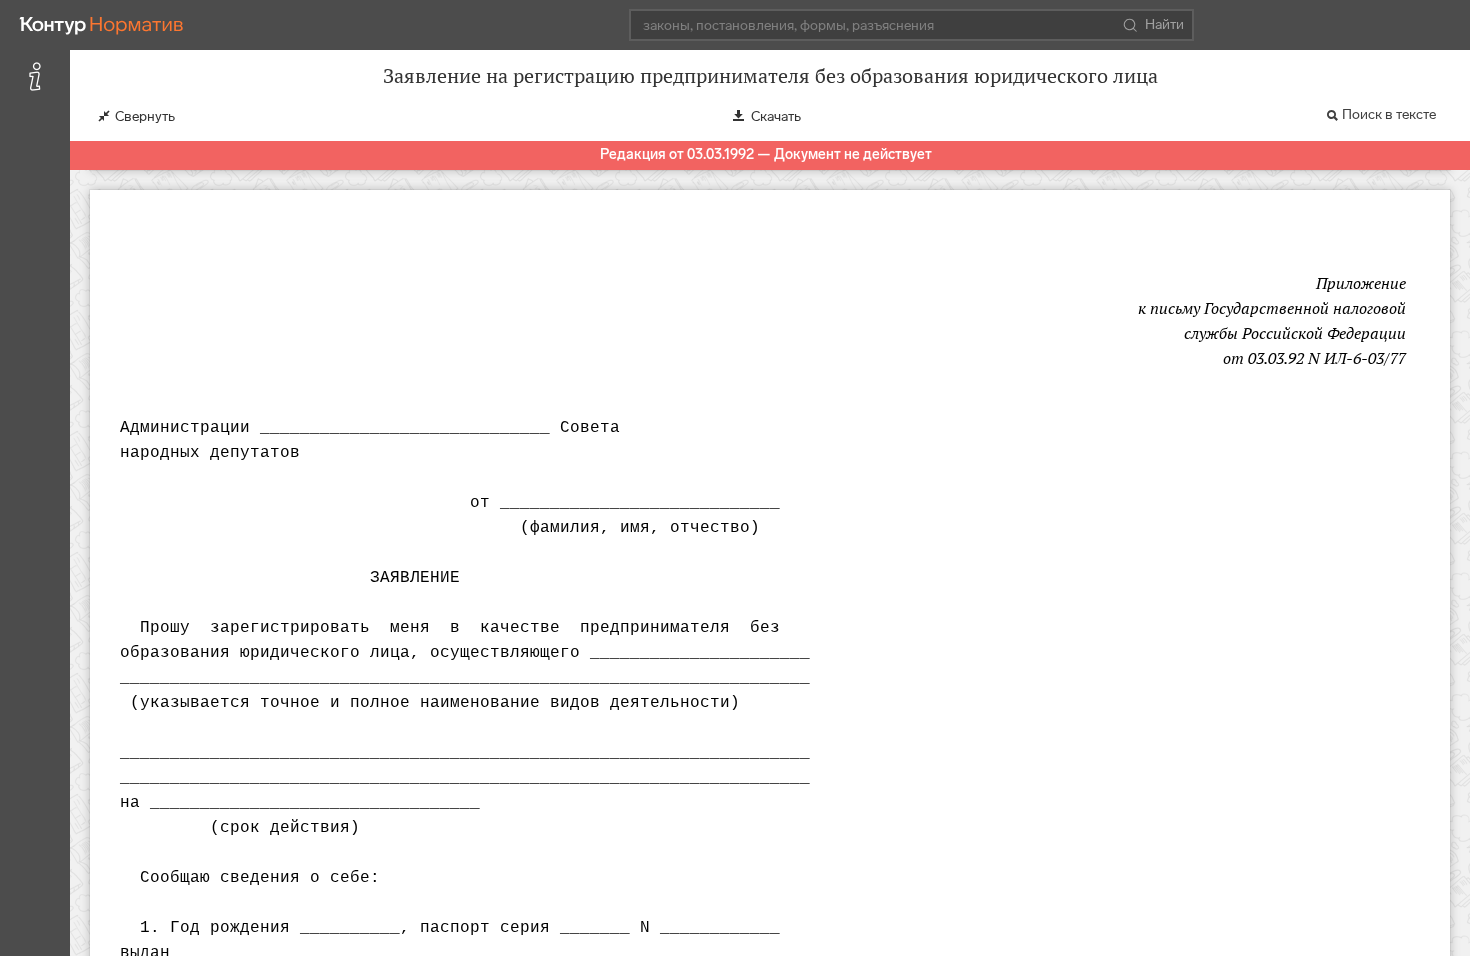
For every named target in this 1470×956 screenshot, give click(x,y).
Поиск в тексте (1389, 114)
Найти (1164, 24)
